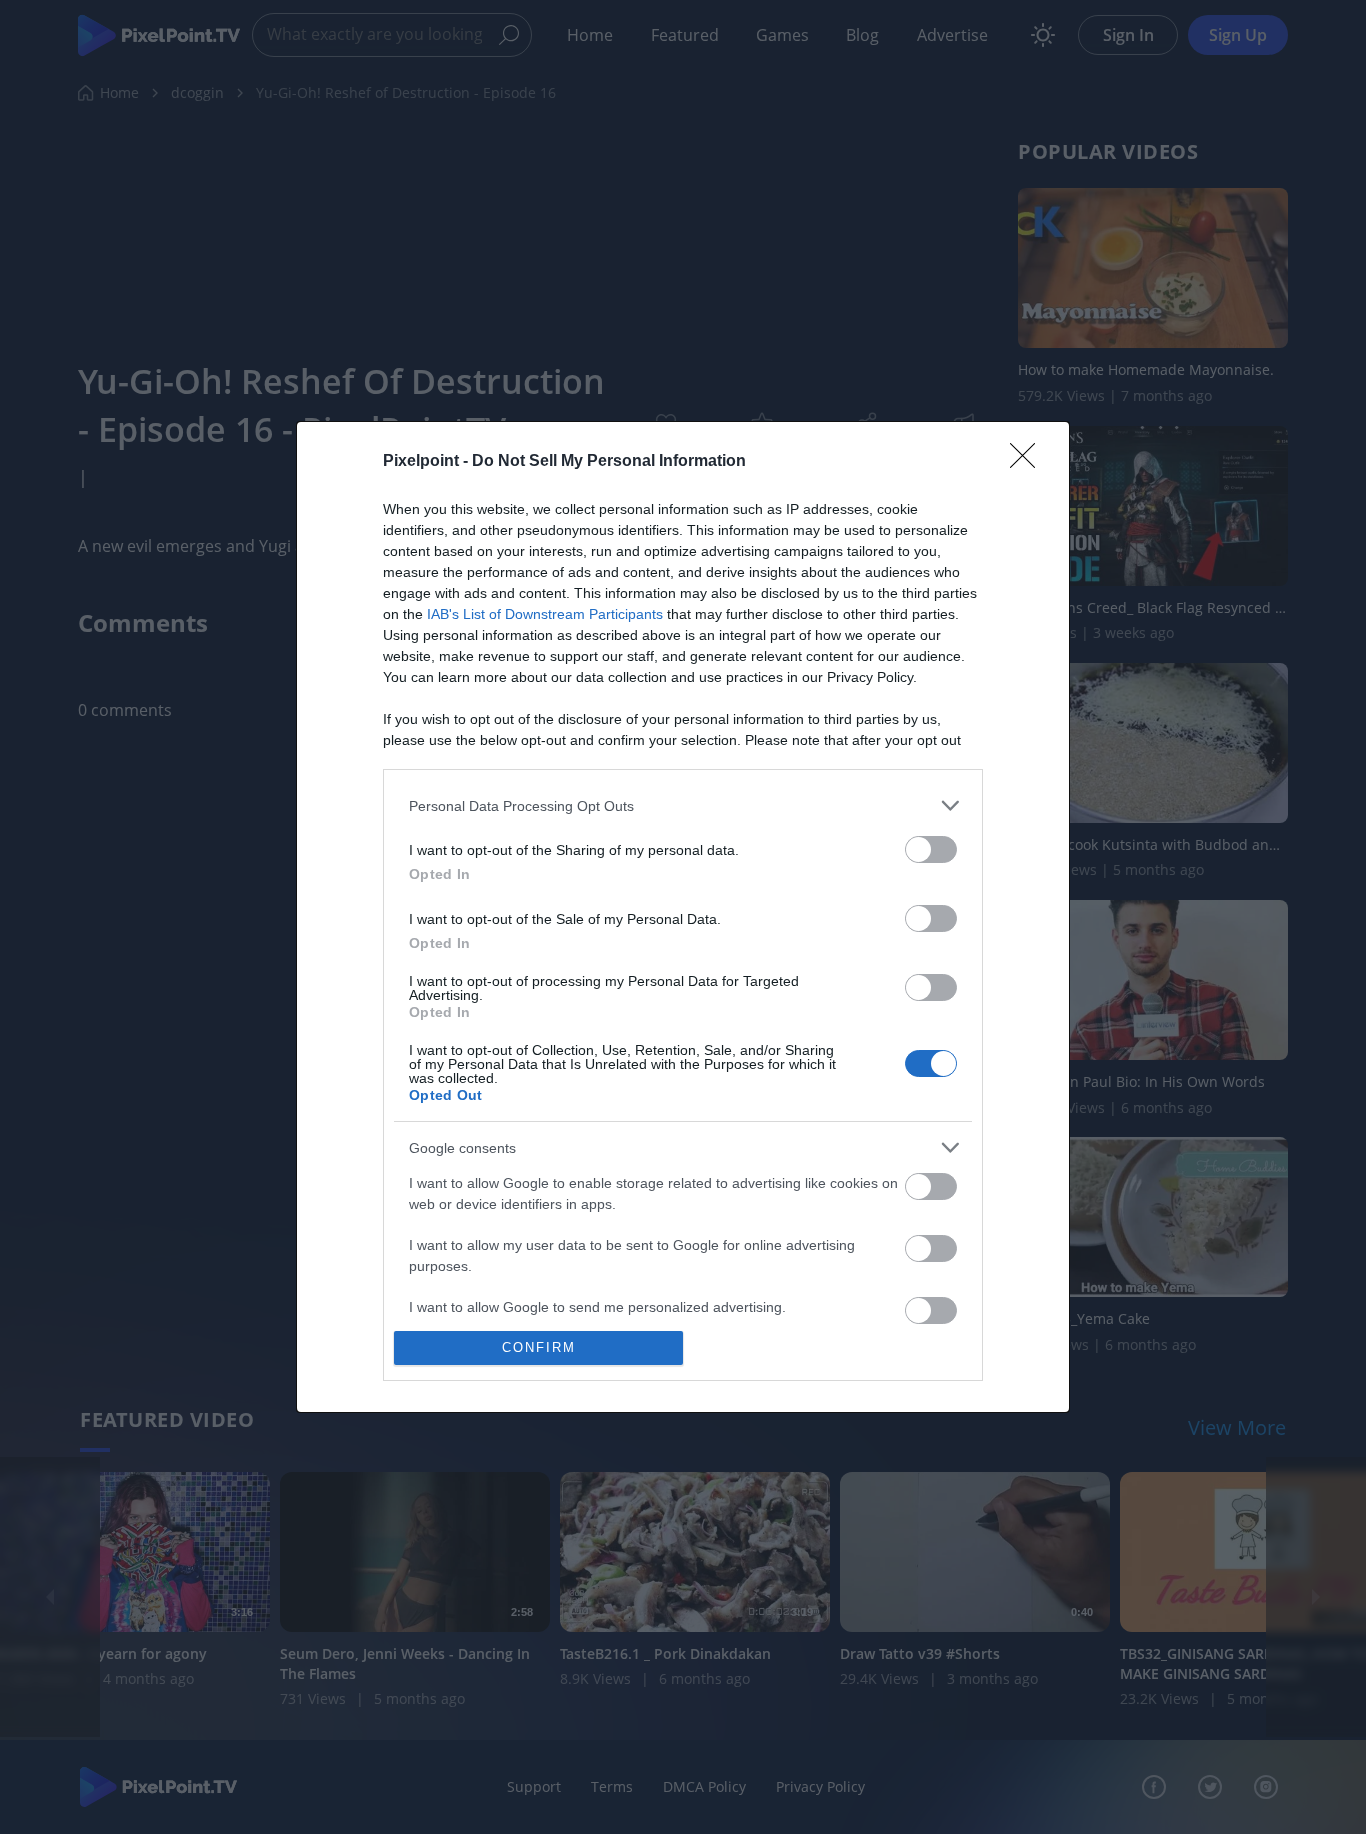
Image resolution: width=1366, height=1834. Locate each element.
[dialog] (683, 916)
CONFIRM (539, 1347)
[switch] (931, 849)
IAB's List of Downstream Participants (545, 614)
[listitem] (683, 805)
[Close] (1029, 462)
